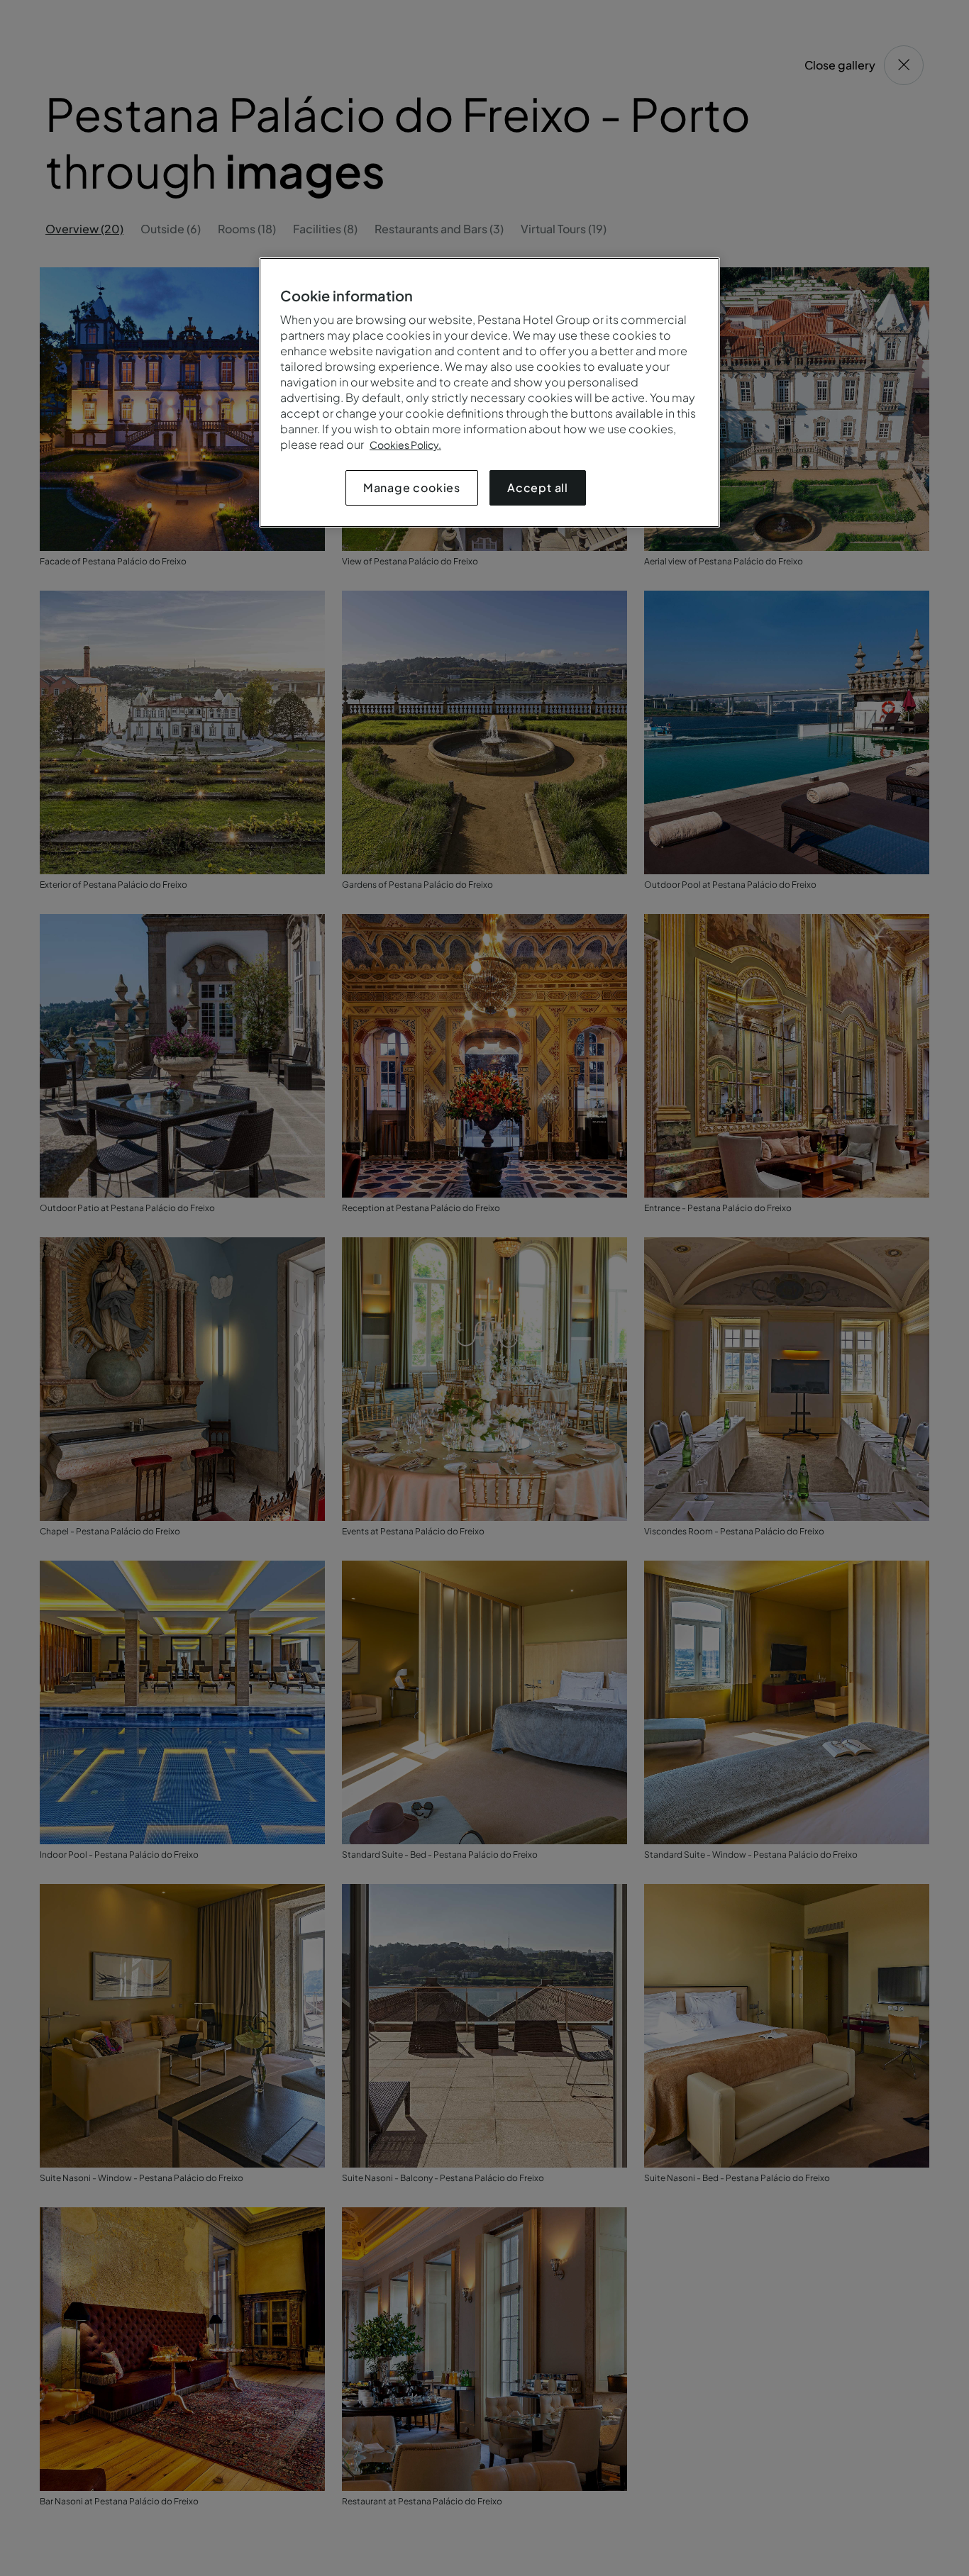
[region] (489, 392)
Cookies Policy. (405, 445)
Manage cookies (412, 487)
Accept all (538, 487)
